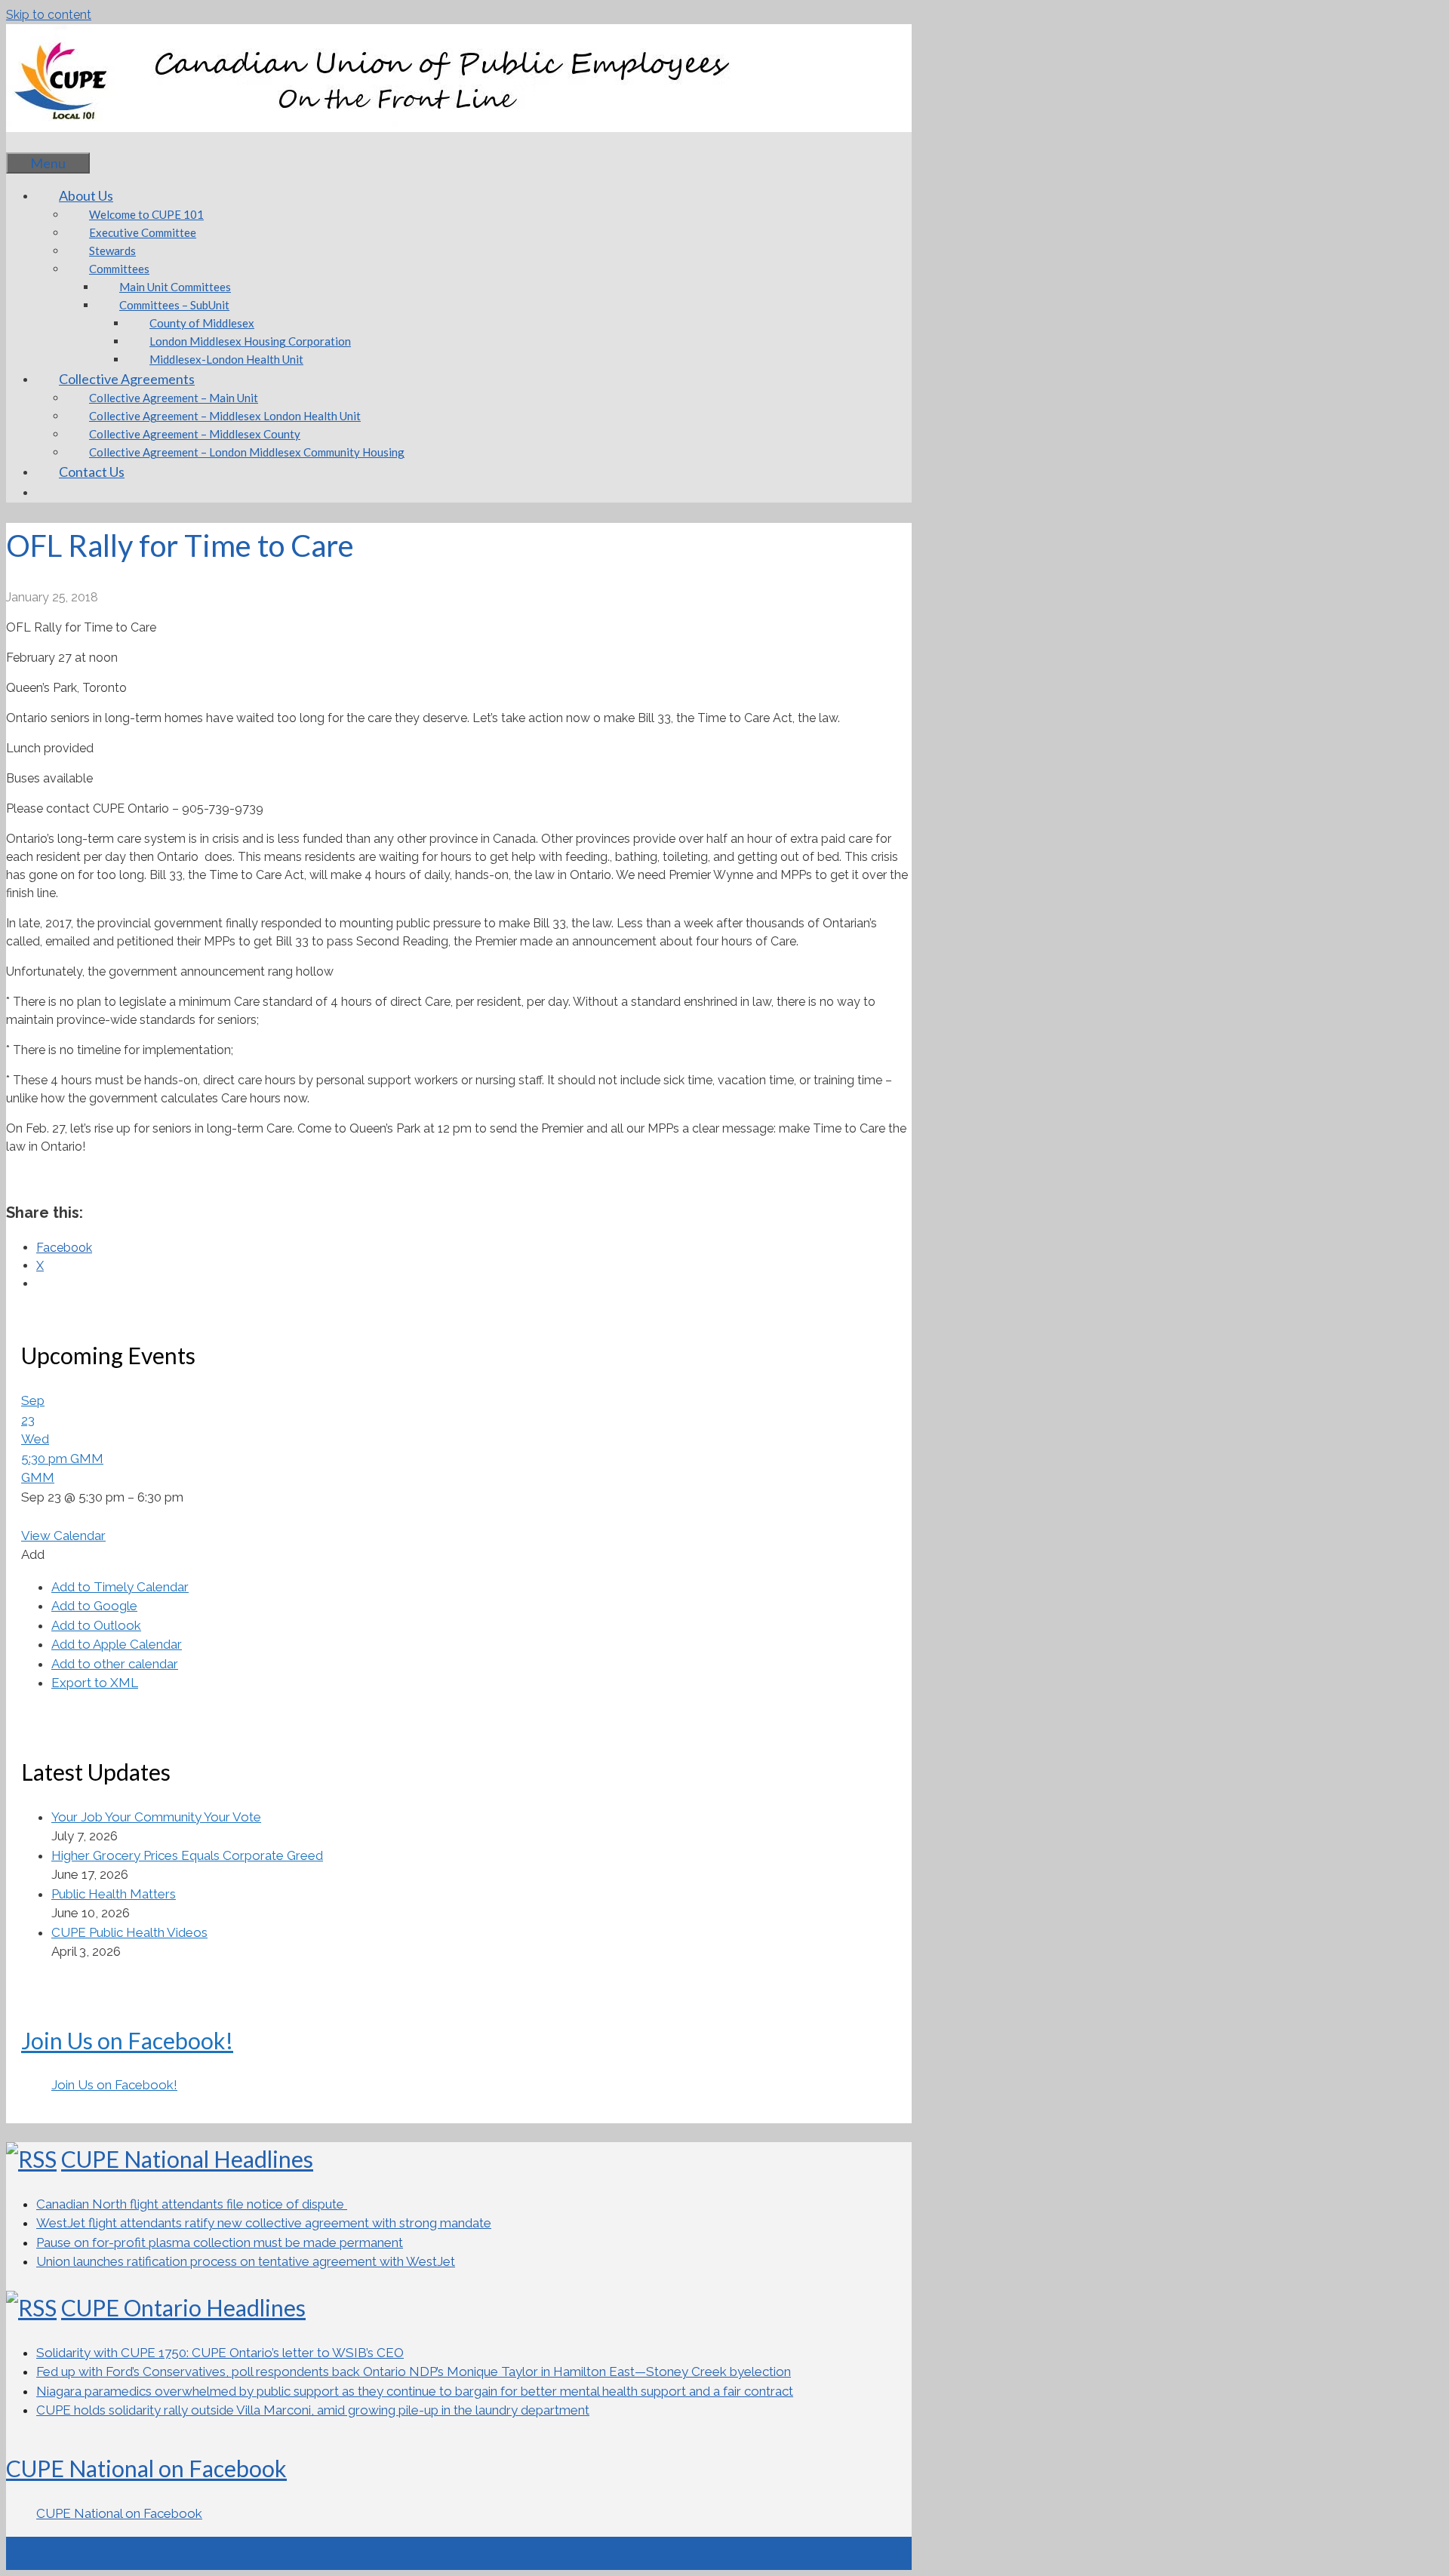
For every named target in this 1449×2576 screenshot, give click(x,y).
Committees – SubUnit (174, 305)
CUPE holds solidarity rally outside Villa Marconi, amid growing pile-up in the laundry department (313, 2410)
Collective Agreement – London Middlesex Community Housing (247, 452)
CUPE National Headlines (187, 2159)
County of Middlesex (202, 323)
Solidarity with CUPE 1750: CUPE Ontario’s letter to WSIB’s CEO (220, 2353)
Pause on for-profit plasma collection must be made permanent (220, 2242)
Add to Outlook (96, 1625)
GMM (38, 1477)
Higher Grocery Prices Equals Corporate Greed (187, 1855)
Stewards (112, 251)
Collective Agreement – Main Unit (174, 398)
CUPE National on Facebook (146, 2468)
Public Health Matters (114, 1894)
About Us (86, 195)
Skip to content (49, 15)
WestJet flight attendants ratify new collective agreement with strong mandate (264, 2223)
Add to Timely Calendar (120, 1587)
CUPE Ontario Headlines (183, 2307)
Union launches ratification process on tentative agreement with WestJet (246, 2261)
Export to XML (95, 1683)
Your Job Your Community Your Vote (156, 1817)
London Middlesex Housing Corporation (250, 341)
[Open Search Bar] (29, 142)
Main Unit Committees (175, 287)
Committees (119, 269)
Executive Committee (143, 232)
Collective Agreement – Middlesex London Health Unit (225, 416)
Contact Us (92, 472)
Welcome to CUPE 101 (146, 214)
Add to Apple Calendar (117, 1644)
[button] (33, 1554)
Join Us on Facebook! (127, 2040)
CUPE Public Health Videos (129, 1932)
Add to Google (94, 1606)
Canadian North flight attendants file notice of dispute (192, 2204)
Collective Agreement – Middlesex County (195, 434)
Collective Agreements (127, 379)
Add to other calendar (115, 1664)
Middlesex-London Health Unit (226, 359)
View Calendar (63, 1535)
